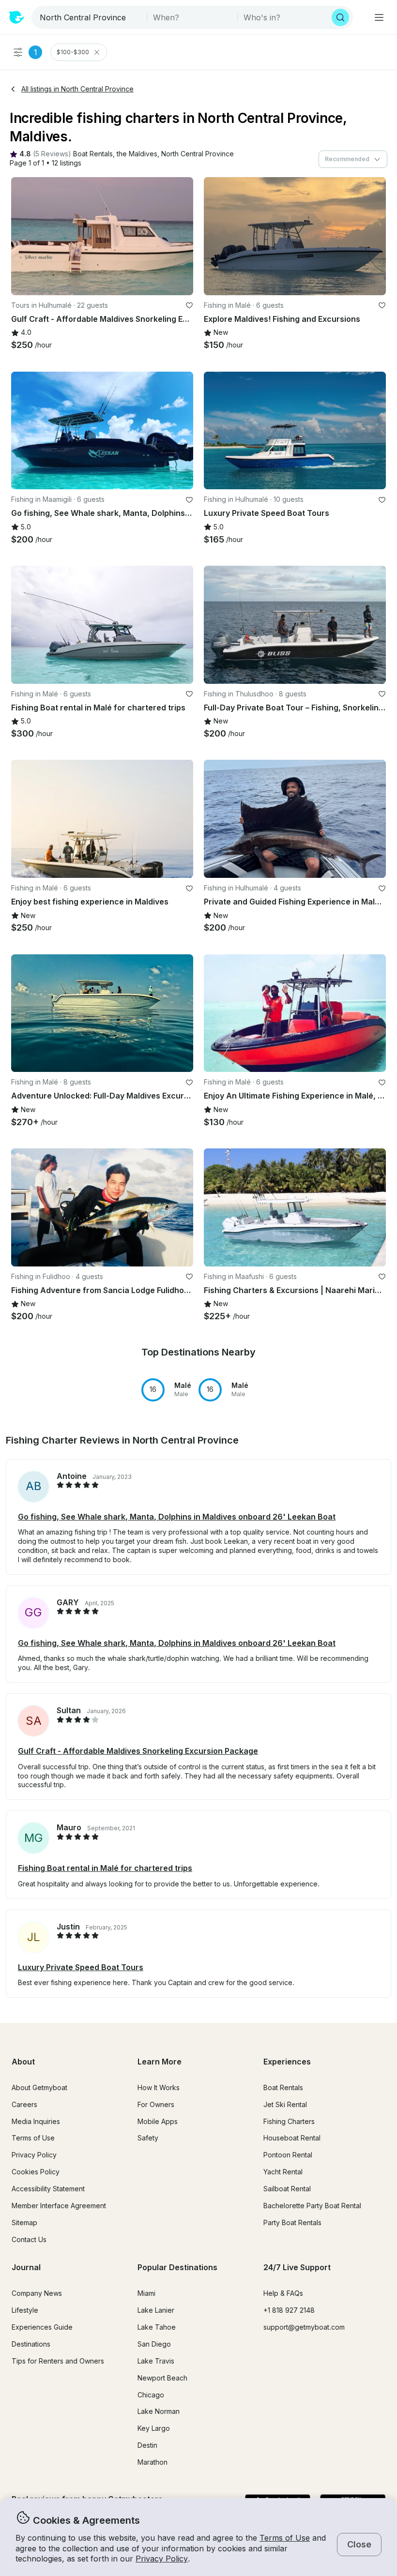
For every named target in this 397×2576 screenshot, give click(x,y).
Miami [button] (146, 2293)
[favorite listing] (189, 305)
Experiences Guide (42, 2327)
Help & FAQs (283, 2293)
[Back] (23, 236)
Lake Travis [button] (156, 2361)
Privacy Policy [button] (162, 2559)
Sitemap (24, 2222)
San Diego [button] (154, 2344)
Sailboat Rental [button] (287, 2189)
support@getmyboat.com (304, 2327)
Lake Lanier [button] (156, 2310)
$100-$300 (73, 52)
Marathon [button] (153, 2462)
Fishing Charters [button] (289, 2121)
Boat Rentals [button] (283, 2087)
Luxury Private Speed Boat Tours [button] (81, 1967)
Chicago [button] (151, 2395)
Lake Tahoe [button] (157, 2327)
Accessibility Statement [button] (48, 2189)
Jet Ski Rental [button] (285, 2104)
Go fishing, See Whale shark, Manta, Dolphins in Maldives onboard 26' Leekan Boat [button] (177, 1517)
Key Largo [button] (154, 2428)
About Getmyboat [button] (39, 2087)
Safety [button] (148, 2138)
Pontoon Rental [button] (288, 2155)
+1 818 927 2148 (289, 2310)
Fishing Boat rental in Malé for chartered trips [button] (105, 1868)
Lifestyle (25, 2310)
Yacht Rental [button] (283, 2172)
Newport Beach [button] (162, 2378)
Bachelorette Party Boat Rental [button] (312, 2206)
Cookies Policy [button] (36, 2172)
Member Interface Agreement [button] (59, 2206)
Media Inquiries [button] (36, 2121)
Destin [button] (147, 2445)
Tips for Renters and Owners (58, 2361)
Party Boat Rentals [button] (292, 2222)
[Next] (182, 236)
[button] (93, 154)
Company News (37, 2293)
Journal (26, 2267)
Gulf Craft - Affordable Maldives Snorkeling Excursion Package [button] (138, 1751)
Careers (24, 2104)
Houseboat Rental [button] (292, 2138)
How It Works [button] (159, 2087)
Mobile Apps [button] (158, 2121)
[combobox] (90, 17)
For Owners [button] (156, 2104)
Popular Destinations (177, 2267)
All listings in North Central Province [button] (77, 89)
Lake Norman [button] (159, 2411)
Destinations (31, 2344)
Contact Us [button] (29, 2239)
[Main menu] (379, 17)
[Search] (340, 17)
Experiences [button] (287, 2062)
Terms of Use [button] (285, 2538)
